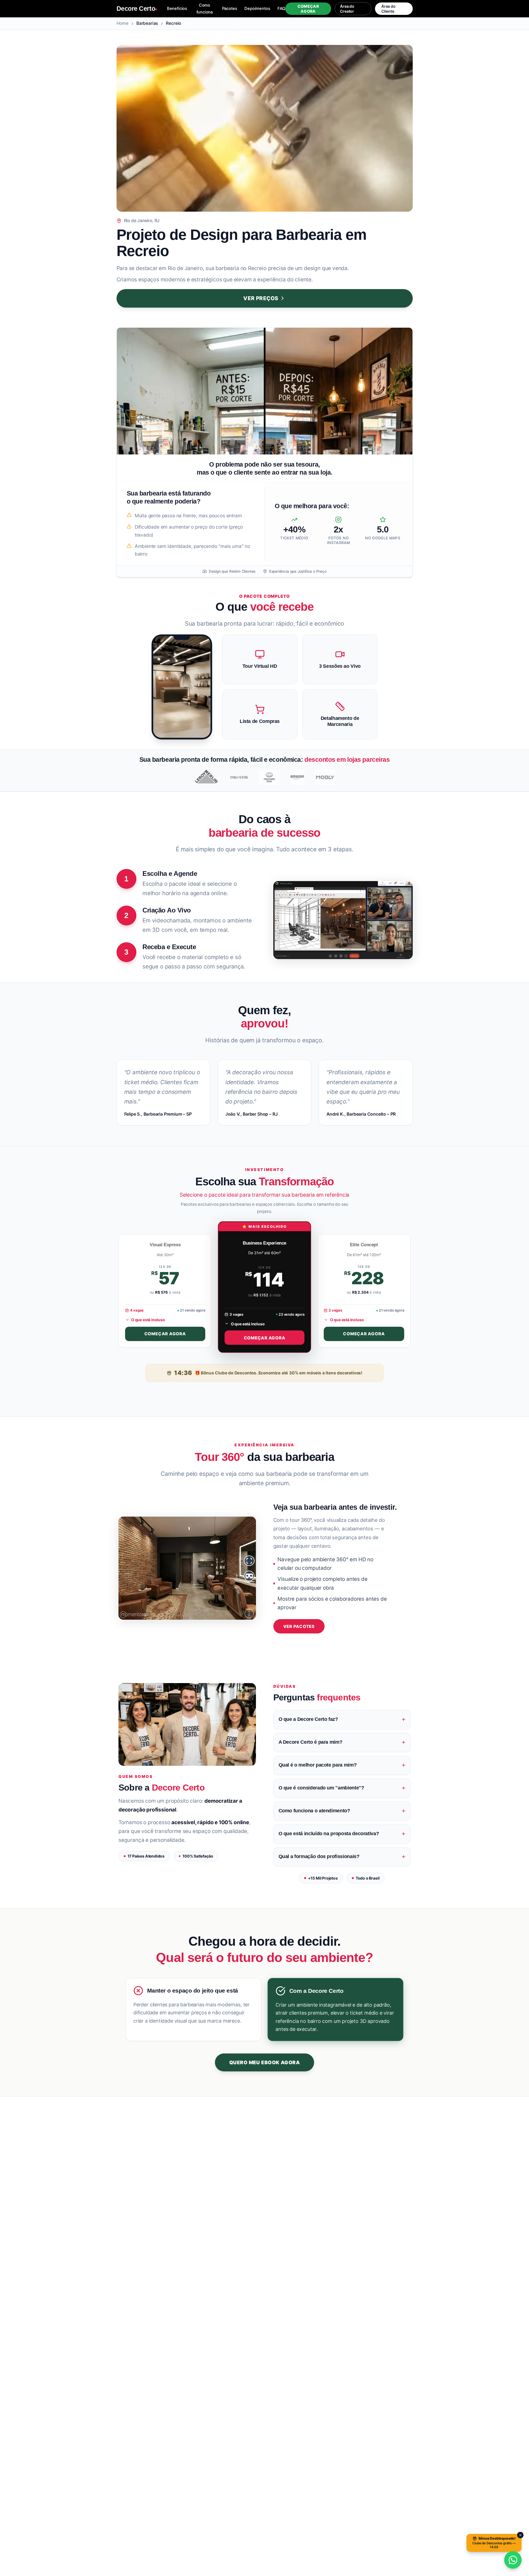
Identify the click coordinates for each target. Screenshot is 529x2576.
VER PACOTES (299, 1626)
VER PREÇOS (261, 298)
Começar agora (308, 9)
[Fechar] (520, 2535)
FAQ (281, 9)
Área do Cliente (388, 9)
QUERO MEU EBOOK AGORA (264, 2062)
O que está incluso (148, 1320)
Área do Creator (347, 9)
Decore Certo (136, 9)
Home (122, 23)
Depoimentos (257, 9)
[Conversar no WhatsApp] (513, 2560)
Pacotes (230, 9)
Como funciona (205, 9)
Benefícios (177, 9)
